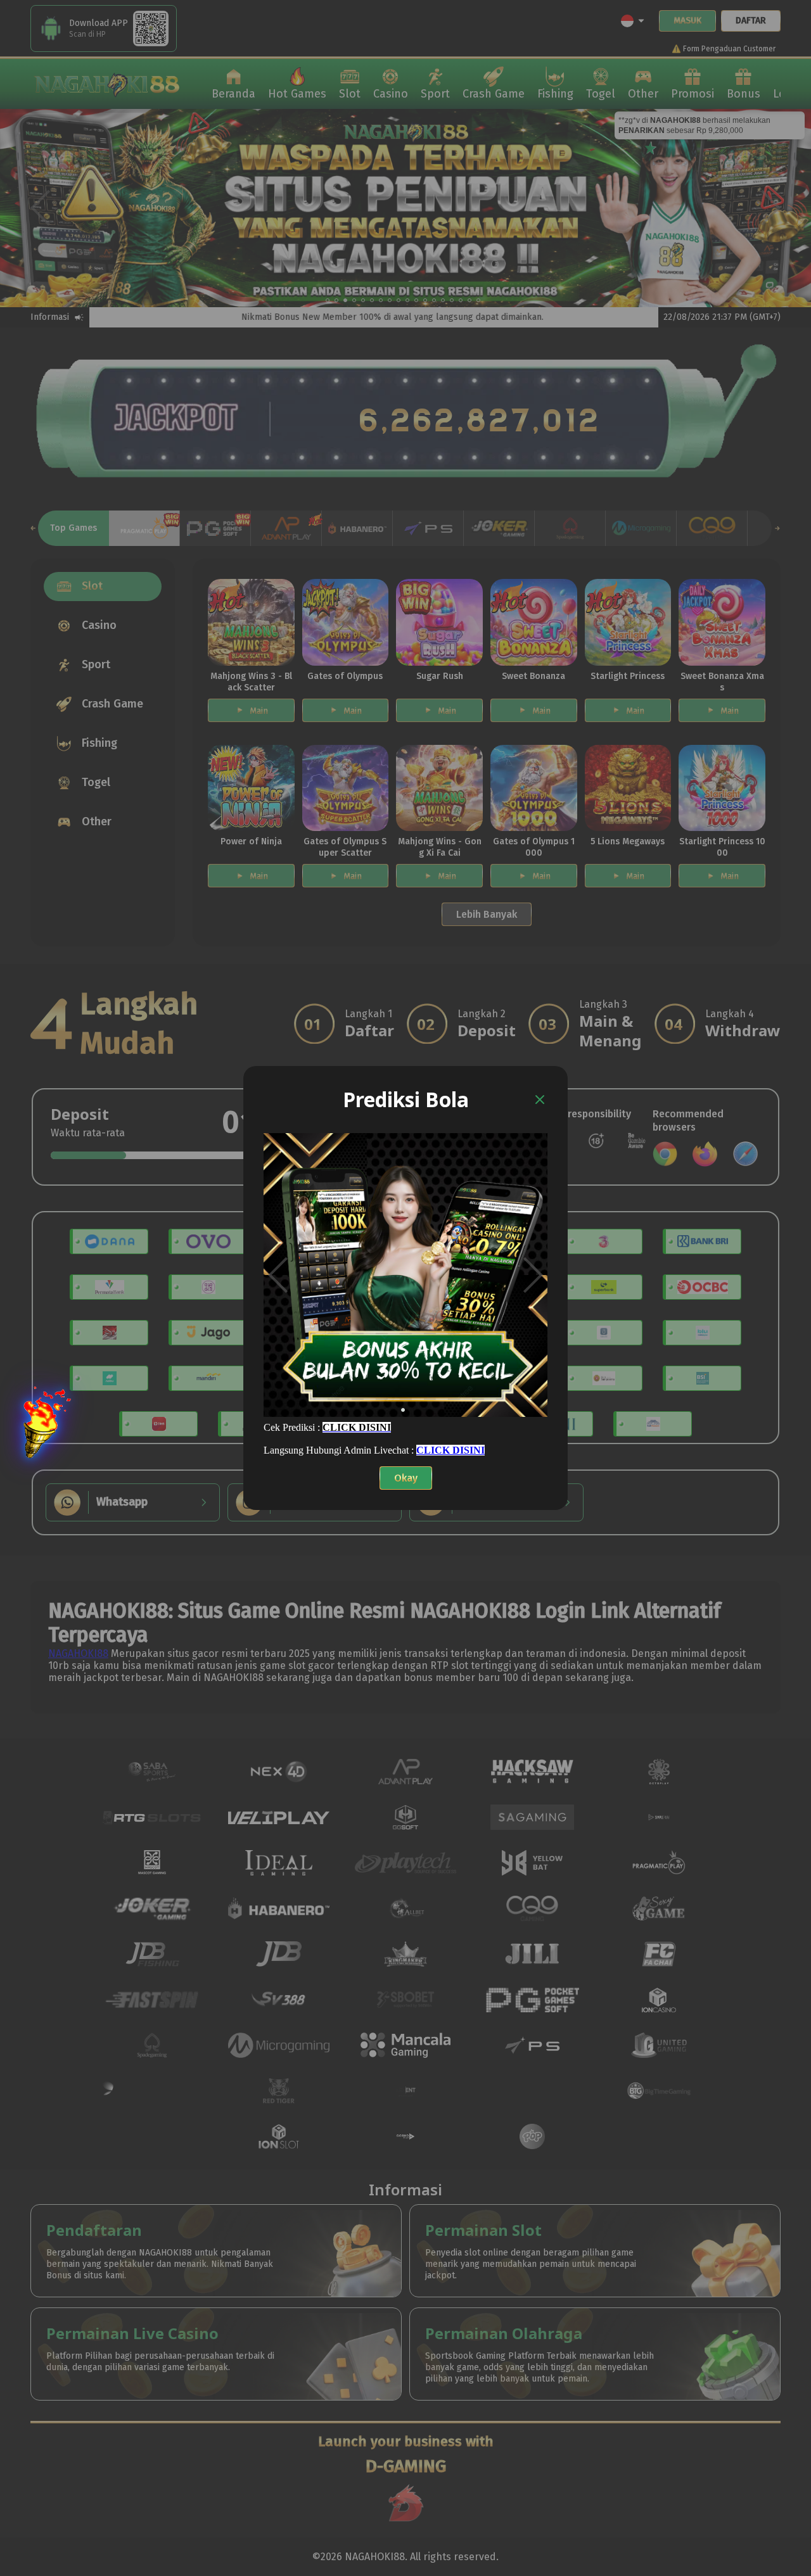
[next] (533, 1275)
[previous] (278, 1275)
